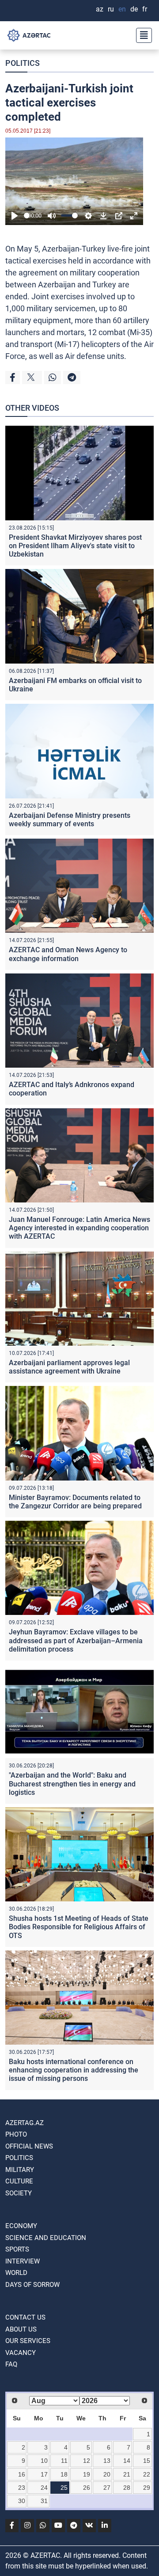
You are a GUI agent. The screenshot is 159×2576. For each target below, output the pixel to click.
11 (64, 2461)
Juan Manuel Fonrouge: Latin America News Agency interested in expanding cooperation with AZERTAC (79, 1228)
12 (87, 2461)
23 (22, 2488)
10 (44, 2461)
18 (64, 2474)
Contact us (25, 2317)
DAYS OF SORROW (32, 2285)
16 (22, 2474)
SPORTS (17, 2249)
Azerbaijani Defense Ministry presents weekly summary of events (70, 820)
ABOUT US (21, 2329)
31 (44, 2501)
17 (44, 2474)
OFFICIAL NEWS (29, 2146)
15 (147, 2461)
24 (44, 2488)
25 (64, 2488)
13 (107, 2461)
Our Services (28, 2341)
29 (147, 2488)
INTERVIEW (23, 2261)
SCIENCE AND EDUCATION (46, 2238)
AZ (100, 9)
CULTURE (19, 2181)
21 (127, 2474)
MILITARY (20, 2170)
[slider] (27, 216)
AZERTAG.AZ (25, 2123)
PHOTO (16, 2134)
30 (22, 2501)
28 (127, 2488)
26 (87, 2488)
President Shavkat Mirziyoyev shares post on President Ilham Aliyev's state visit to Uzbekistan (75, 546)
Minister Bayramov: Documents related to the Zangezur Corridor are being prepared (75, 1502)
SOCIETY (19, 2193)
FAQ (11, 2364)
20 (107, 2474)
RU (111, 9)
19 (87, 2474)
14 (127, 2461)
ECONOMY (21, 2226)
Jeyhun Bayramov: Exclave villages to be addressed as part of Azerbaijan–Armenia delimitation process (76, 1640)
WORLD (16, 2273)
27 (107, 2488)
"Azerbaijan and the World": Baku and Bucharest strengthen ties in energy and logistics (72, 1784)
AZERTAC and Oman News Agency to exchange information (68, 954)
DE (134, 9)
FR (145, 9)
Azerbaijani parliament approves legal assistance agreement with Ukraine (69, 1367)
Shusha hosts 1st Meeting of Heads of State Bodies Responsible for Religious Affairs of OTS (79, 1927)
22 (147, 2474)
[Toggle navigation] (141, 35)
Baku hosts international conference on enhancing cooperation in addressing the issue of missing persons (74, 2070)
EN (122, 9)
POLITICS (23, 63)
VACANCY (21, 2353)
